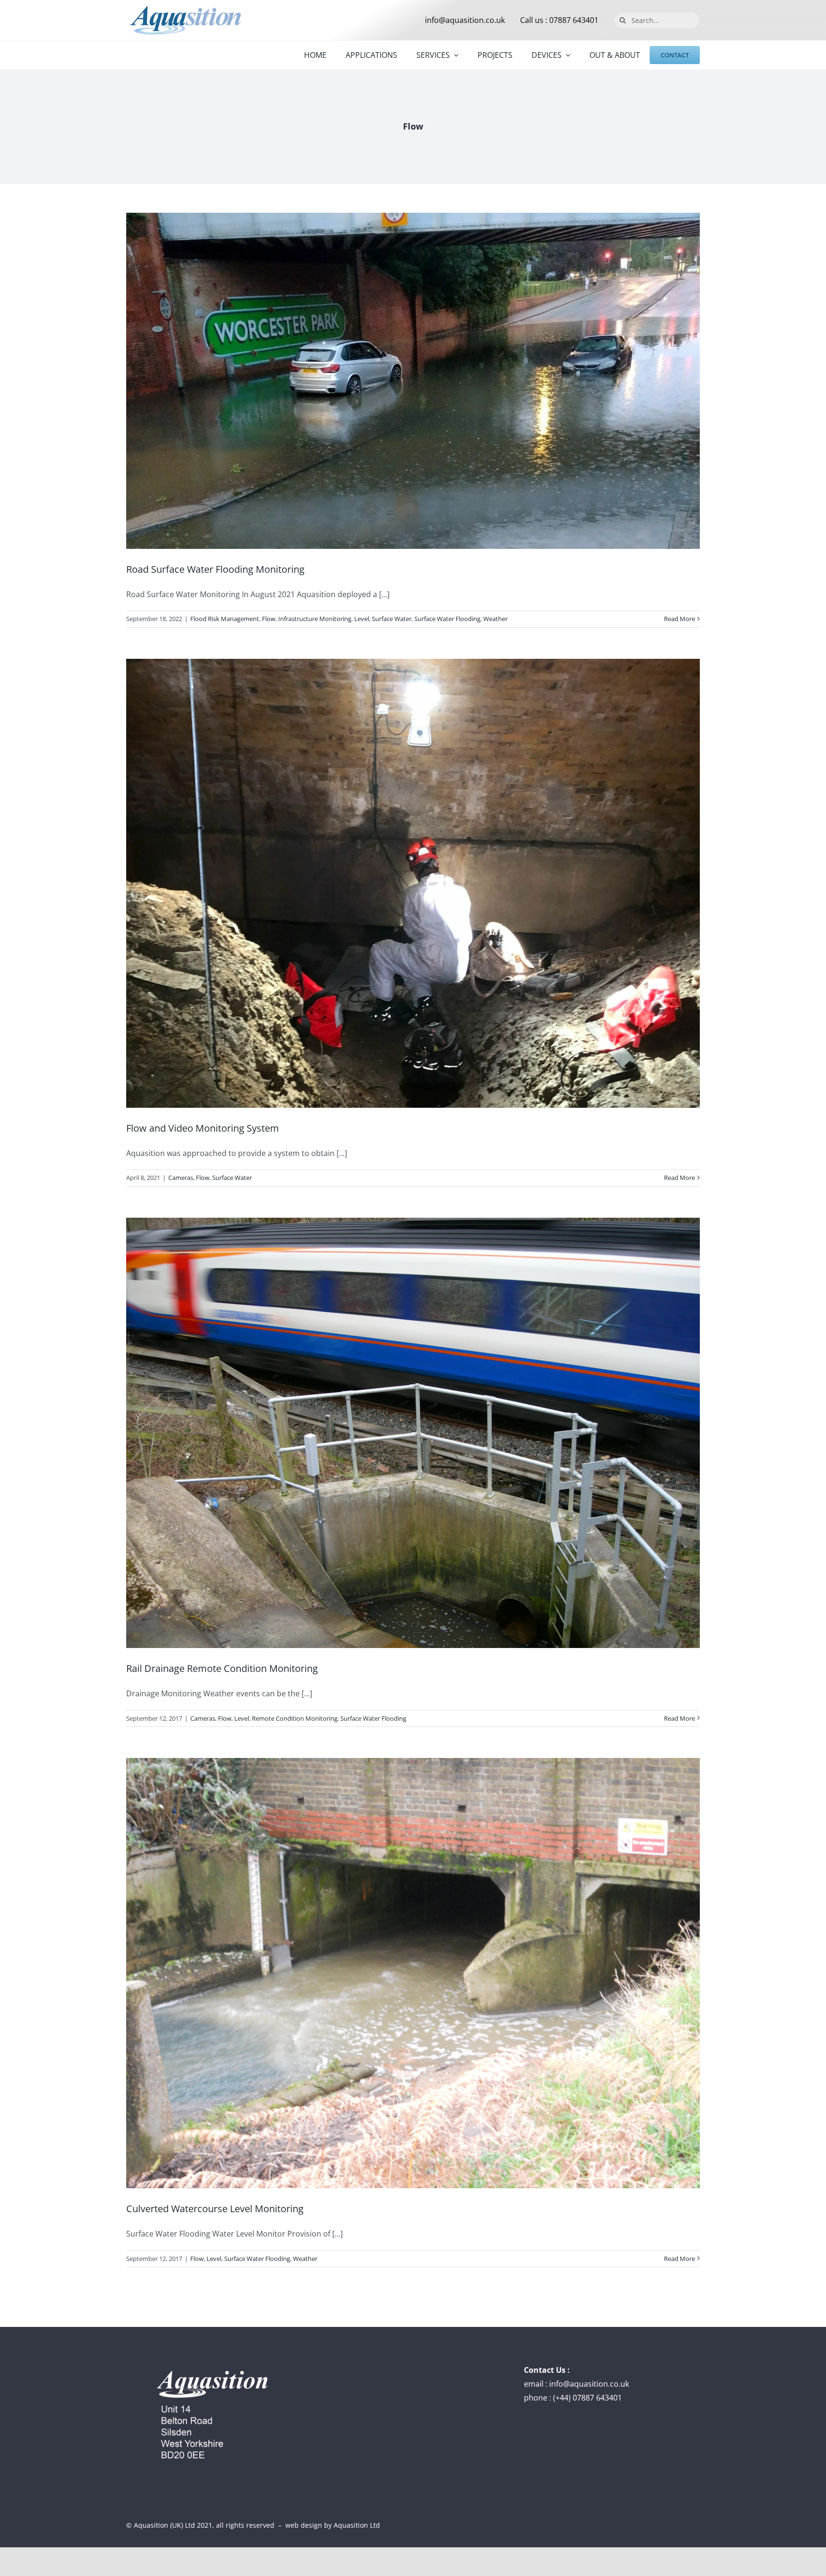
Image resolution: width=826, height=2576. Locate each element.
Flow (269, 619)
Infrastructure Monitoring (315, 619)
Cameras (181, 1178)
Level (362, 619)
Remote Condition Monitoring (295, 1718)
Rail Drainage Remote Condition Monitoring (222, 1668)
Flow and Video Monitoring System (203, 1128)
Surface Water (392, 619)
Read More (679, 619)
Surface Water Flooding (447, 619)
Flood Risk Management (225, 619)
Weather (495, 619)
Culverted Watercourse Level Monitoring (215, 2209)
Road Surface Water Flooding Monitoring (215, 569)
